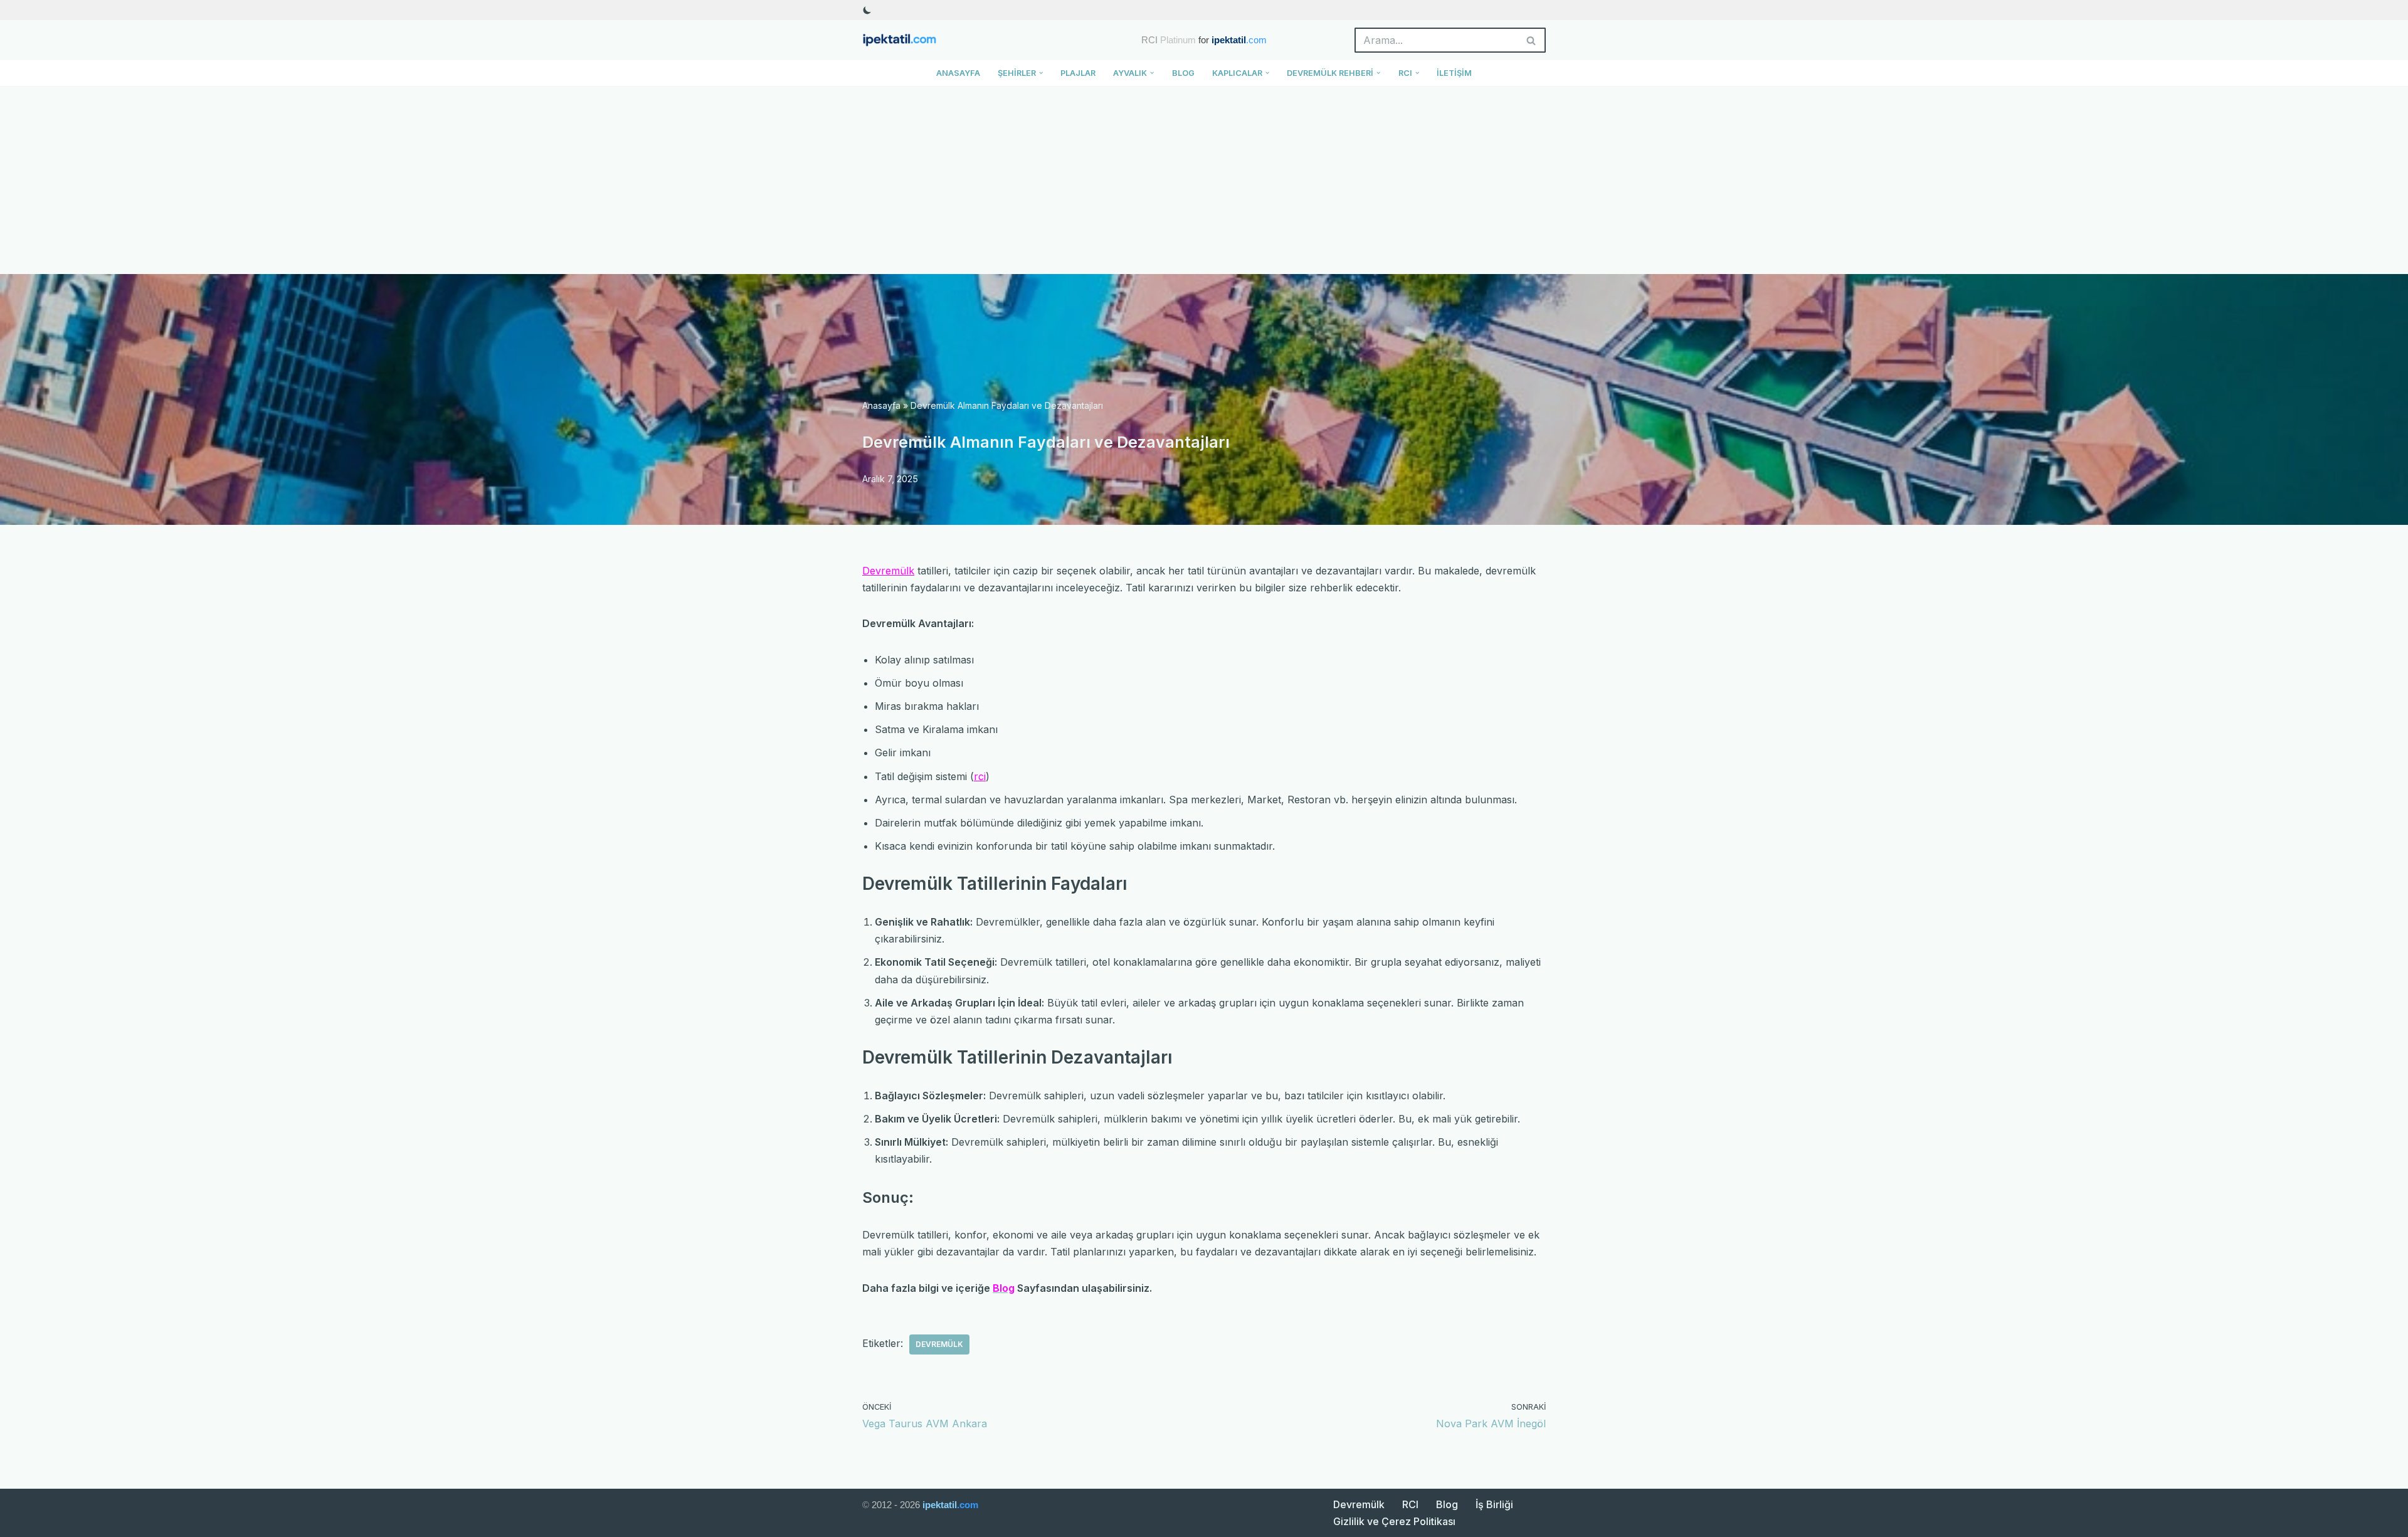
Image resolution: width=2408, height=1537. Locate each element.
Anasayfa (958, 73)
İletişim (1454, 73)
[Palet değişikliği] (867, 10)
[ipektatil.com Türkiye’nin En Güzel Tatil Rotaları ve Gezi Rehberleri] (903, 40)
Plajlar (1078, 73)
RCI (1410, 1504)
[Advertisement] (1204, 180)
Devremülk (888, 571)
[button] (1041, 73)
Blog (1183, 73)
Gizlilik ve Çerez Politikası (1394, 1521)
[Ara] (1532, 40)
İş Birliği (1494, 1504)
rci (980, 776)
